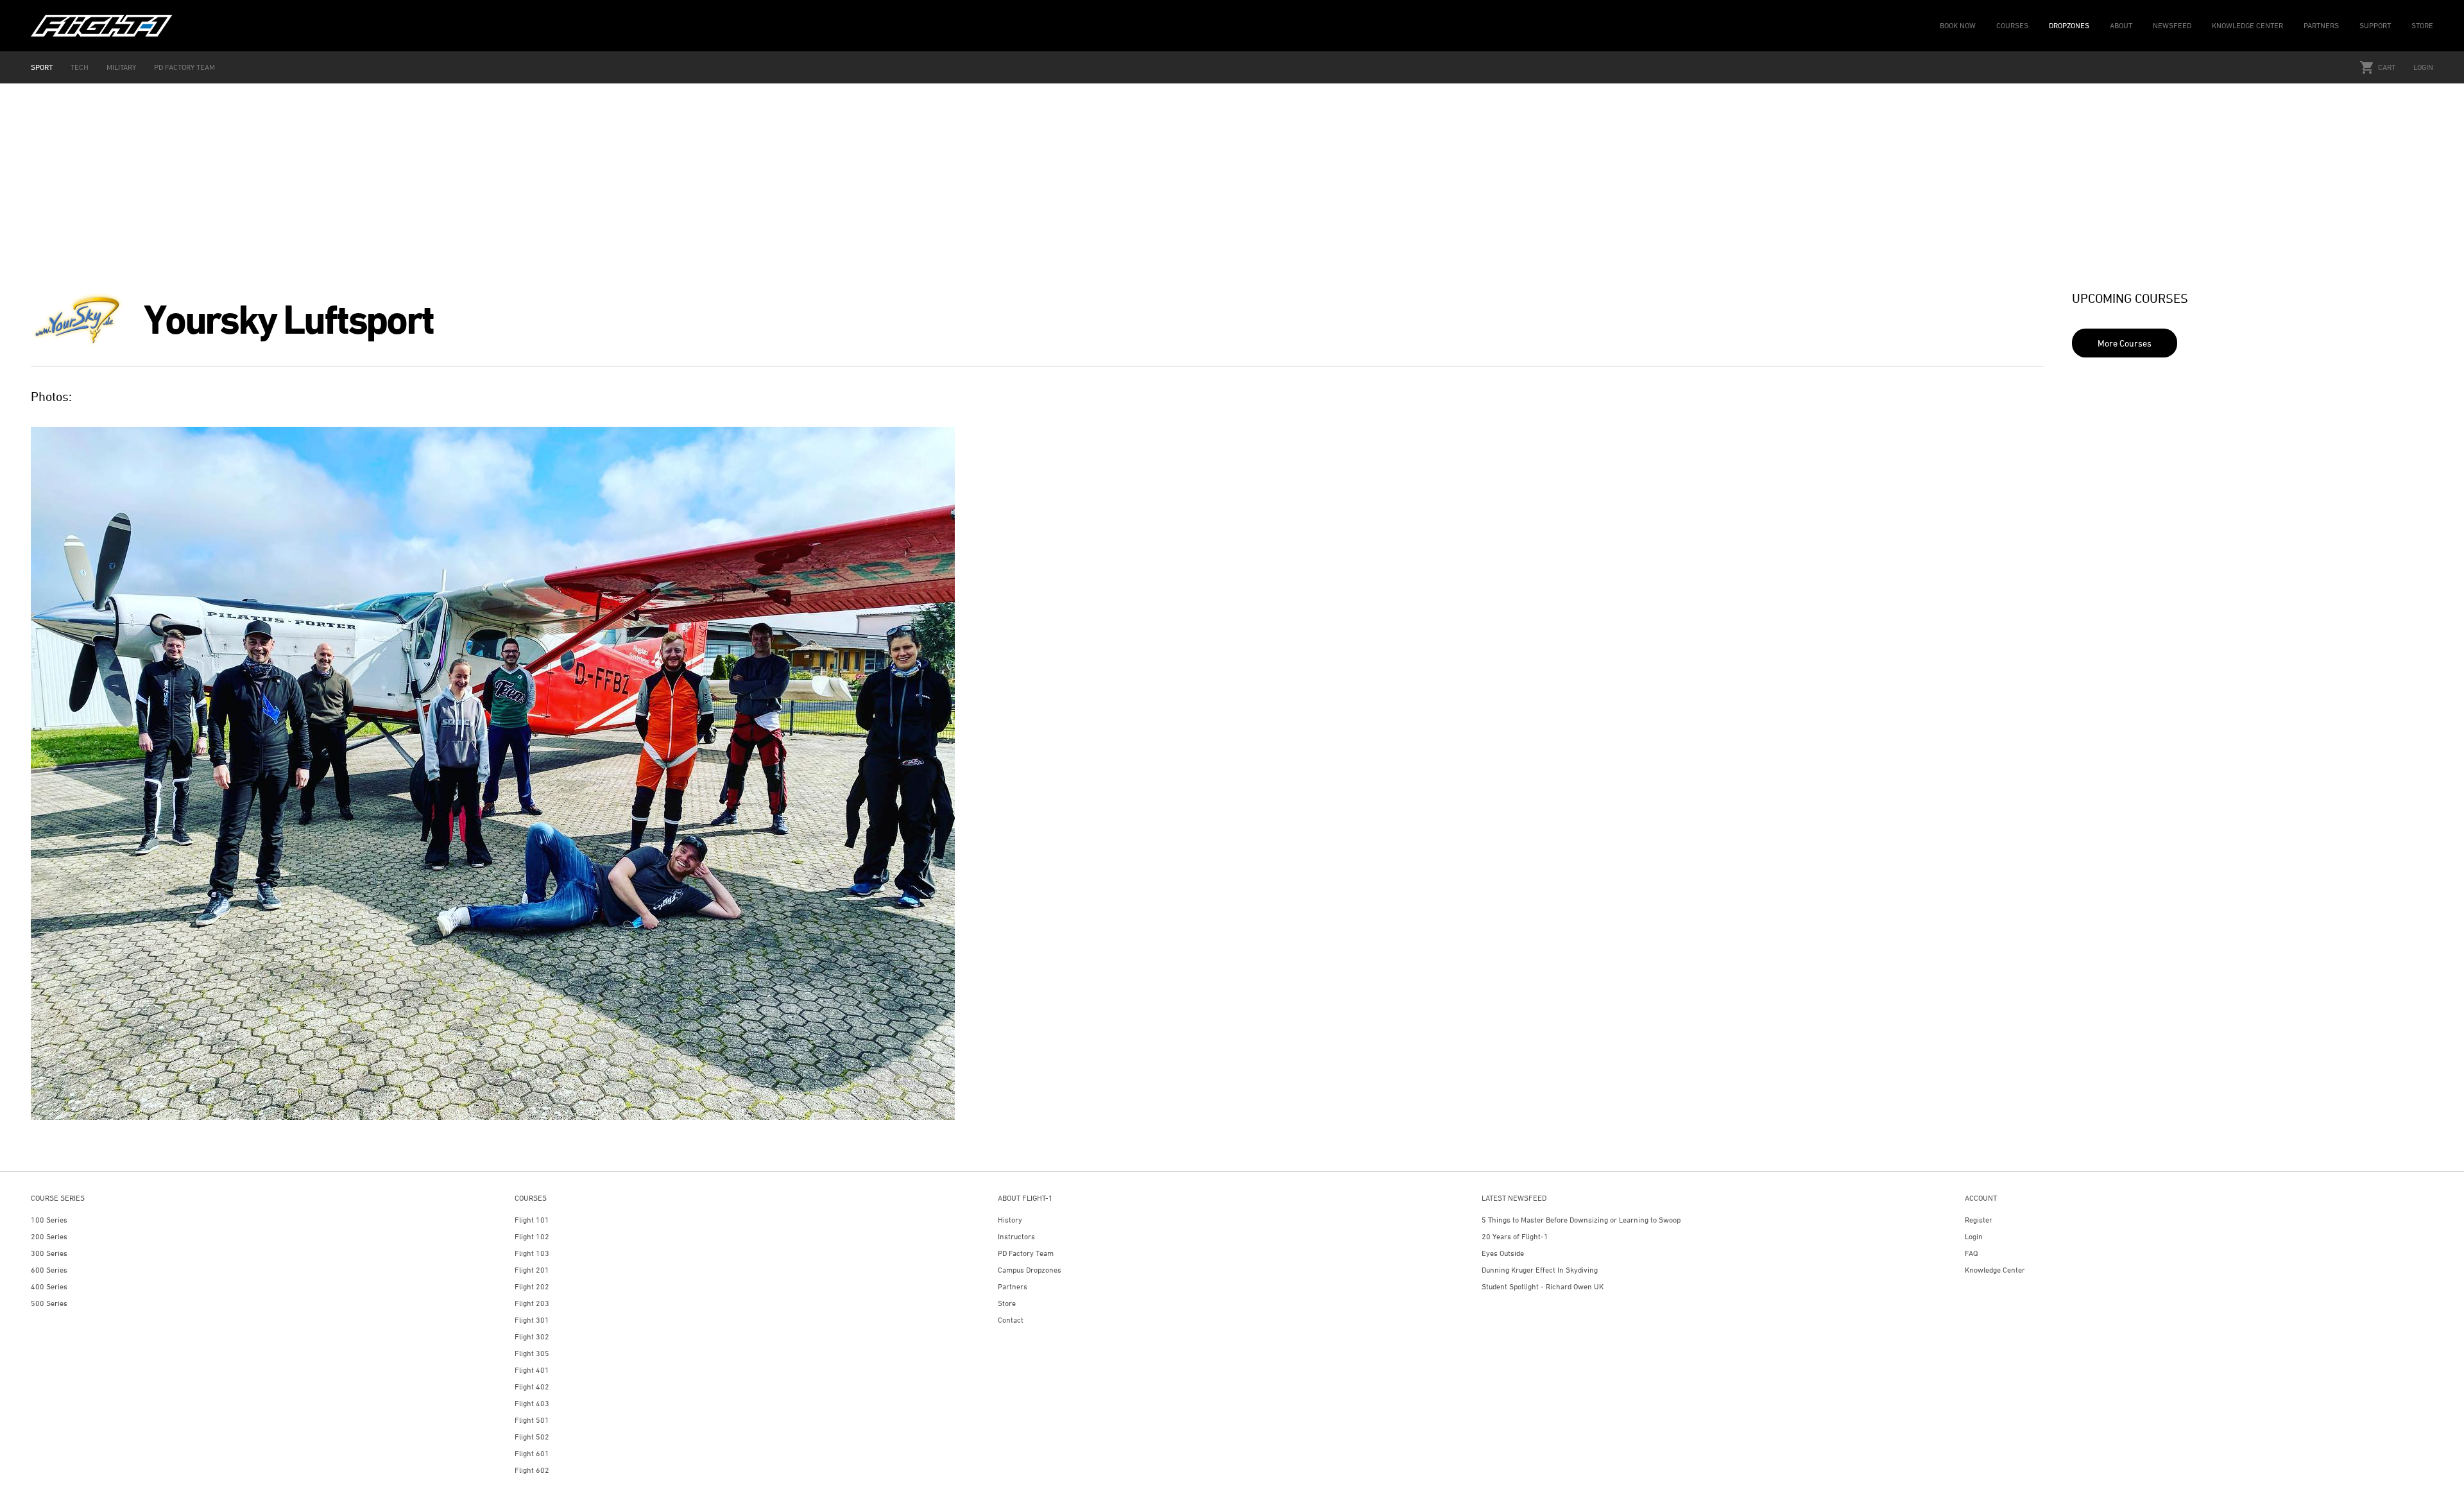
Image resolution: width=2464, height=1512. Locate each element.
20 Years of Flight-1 (1515, 1236)
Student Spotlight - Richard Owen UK (1543, 1286)
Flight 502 (532, 1437)
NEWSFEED (2172, 25)
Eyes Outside (1503, 1253)
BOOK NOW (1958, 25)
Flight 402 (532, 1387)
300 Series (49, 1253)
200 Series (49, 1236)
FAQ (1971, 1253)
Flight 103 (532, 1253)
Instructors (1016, 1236)
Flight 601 (532, 1453)
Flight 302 (532, 1336)
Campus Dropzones (1030, 1270)
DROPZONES (2069, 25)
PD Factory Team (1026, 1253)
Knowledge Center (1995, 1270)
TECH (80, 67)
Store (1007, 1303)
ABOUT (2121, 25)
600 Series (49, 1270)
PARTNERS (2321, 25)
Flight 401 (532, 1370)
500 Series (49, 1303)
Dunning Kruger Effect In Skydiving (1540, 1270)
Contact (1011, 1320)
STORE (2422, 25)
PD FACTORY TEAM (184, 67)
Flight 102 (532, 1236)
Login (2423, 67)
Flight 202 (532, 1286)
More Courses (2125, 343)
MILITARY (121, 67)
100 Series (49, 1220)
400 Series (49, 1286)
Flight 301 (532, 1320)
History (1010, 1220)
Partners (1013, 1286)
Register (1979, 1220)
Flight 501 (532, 1420)
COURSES (2012, 25)
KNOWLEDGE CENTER (2247, 25)
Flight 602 (532, 1470)
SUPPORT (2375, 25)
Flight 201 (532, 1270)
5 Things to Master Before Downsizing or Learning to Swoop (1581, 1220)
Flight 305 (532, 1353)
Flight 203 (532, 1303)
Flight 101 (532, 1220)
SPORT (42, 67)
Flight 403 (532, 1403)
